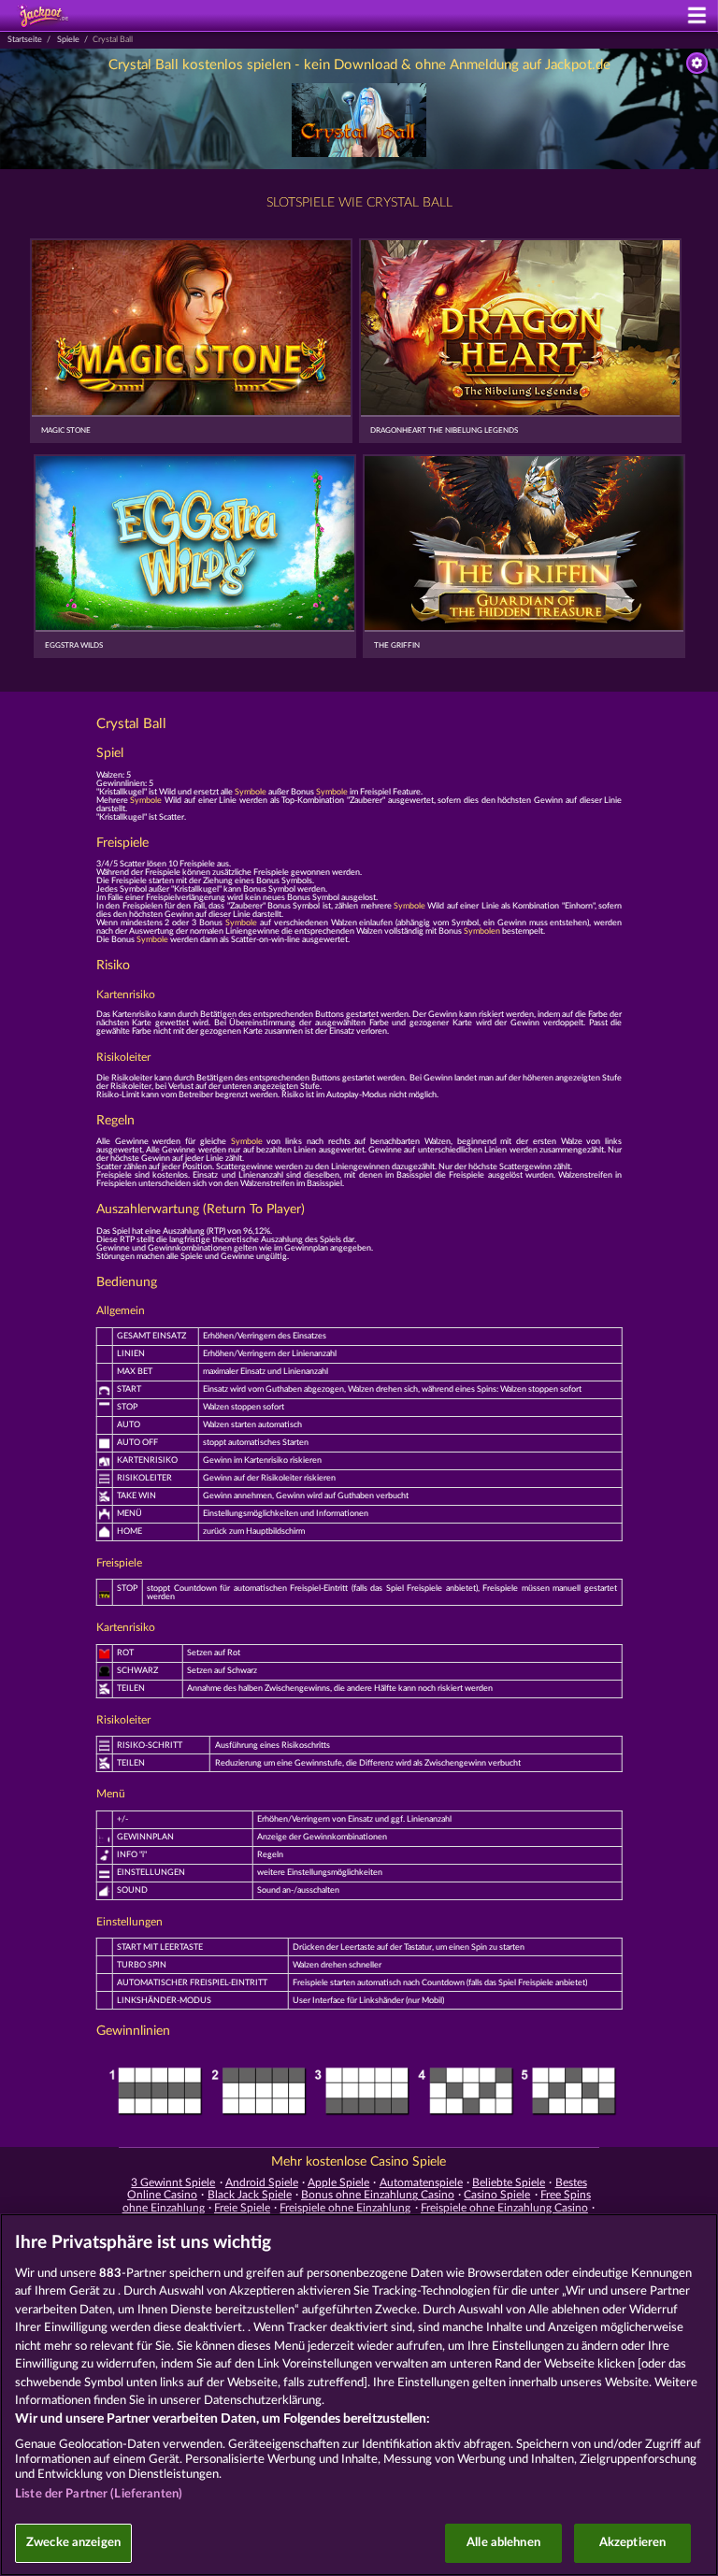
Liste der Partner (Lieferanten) (99, 2494)
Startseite (25, 40)
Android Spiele (262, 2182)
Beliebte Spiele (509, 2182)
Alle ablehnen (503, 2543)
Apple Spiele (338, 2182)
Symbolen (482, 931)
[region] (359, 2395)
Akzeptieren (632, 2543)
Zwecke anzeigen (73, 2543)
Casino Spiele (497, 2195)
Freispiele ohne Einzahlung (345, 2208)
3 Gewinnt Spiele (173, 2182)
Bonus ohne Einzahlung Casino (378, 2195)
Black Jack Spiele (250, 2195)
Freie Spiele (242, 2208)
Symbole (251, 792)
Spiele (68, 40)
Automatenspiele (421, 2182)
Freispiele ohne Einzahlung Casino (504, 2208)
